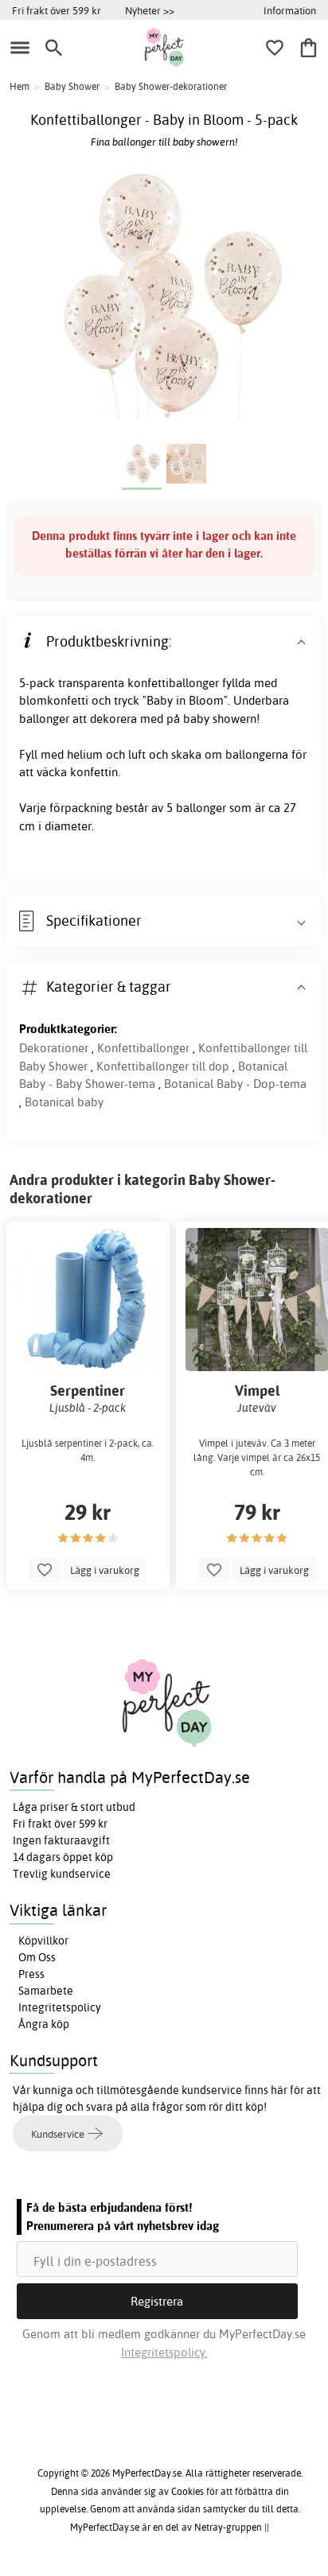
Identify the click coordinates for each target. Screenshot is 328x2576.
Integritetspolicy (60, 2007)
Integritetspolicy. (164, 2352)
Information (290, 10)
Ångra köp (44, 2024)
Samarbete (46, 1991)
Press (31, 1974)
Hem (20, 86)
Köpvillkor (43, 1941)
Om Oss (37, 1957)
